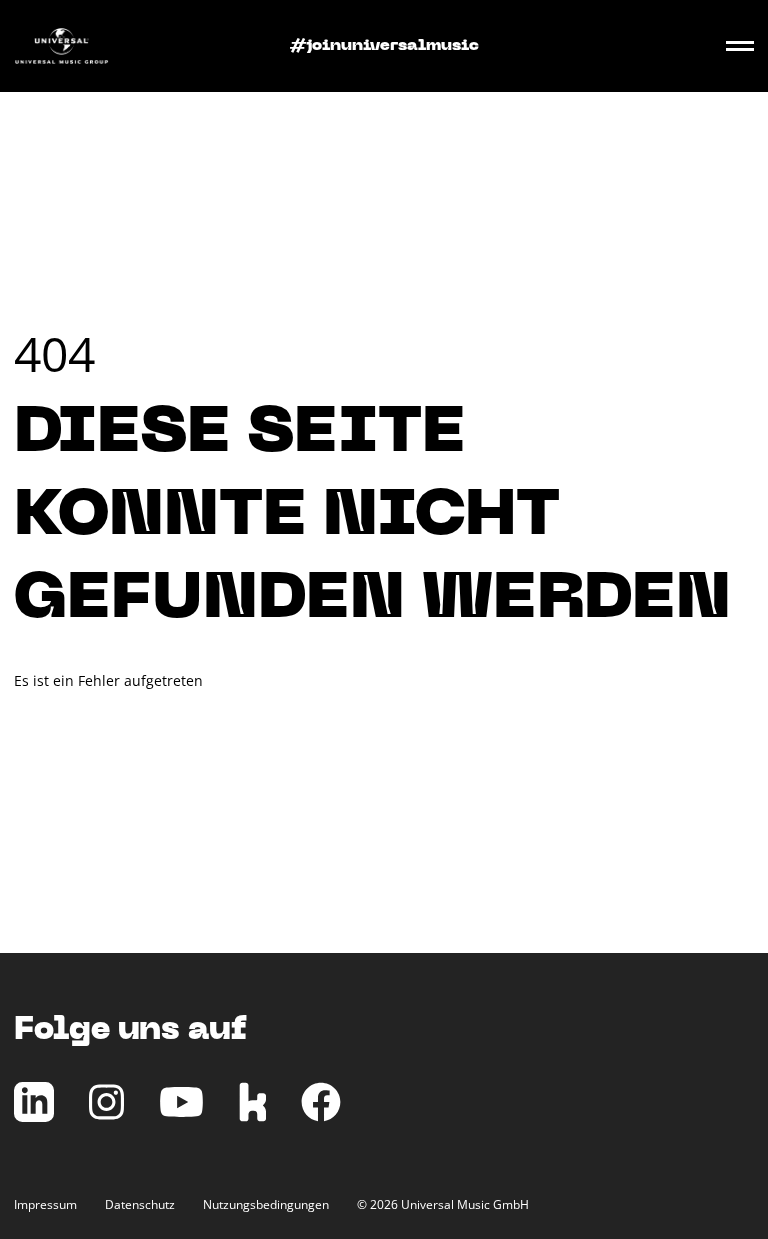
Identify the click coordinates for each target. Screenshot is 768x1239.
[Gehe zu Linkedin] (34, 1116)
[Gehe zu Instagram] (106, 1116)
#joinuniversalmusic (384, 46)
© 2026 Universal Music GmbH (443, 1205)
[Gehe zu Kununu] (252, 1116)
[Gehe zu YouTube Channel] (181, 1116)
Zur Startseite (59, 728)
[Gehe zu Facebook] (321, 1116)
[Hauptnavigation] (740, 46)
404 (54, 353)
